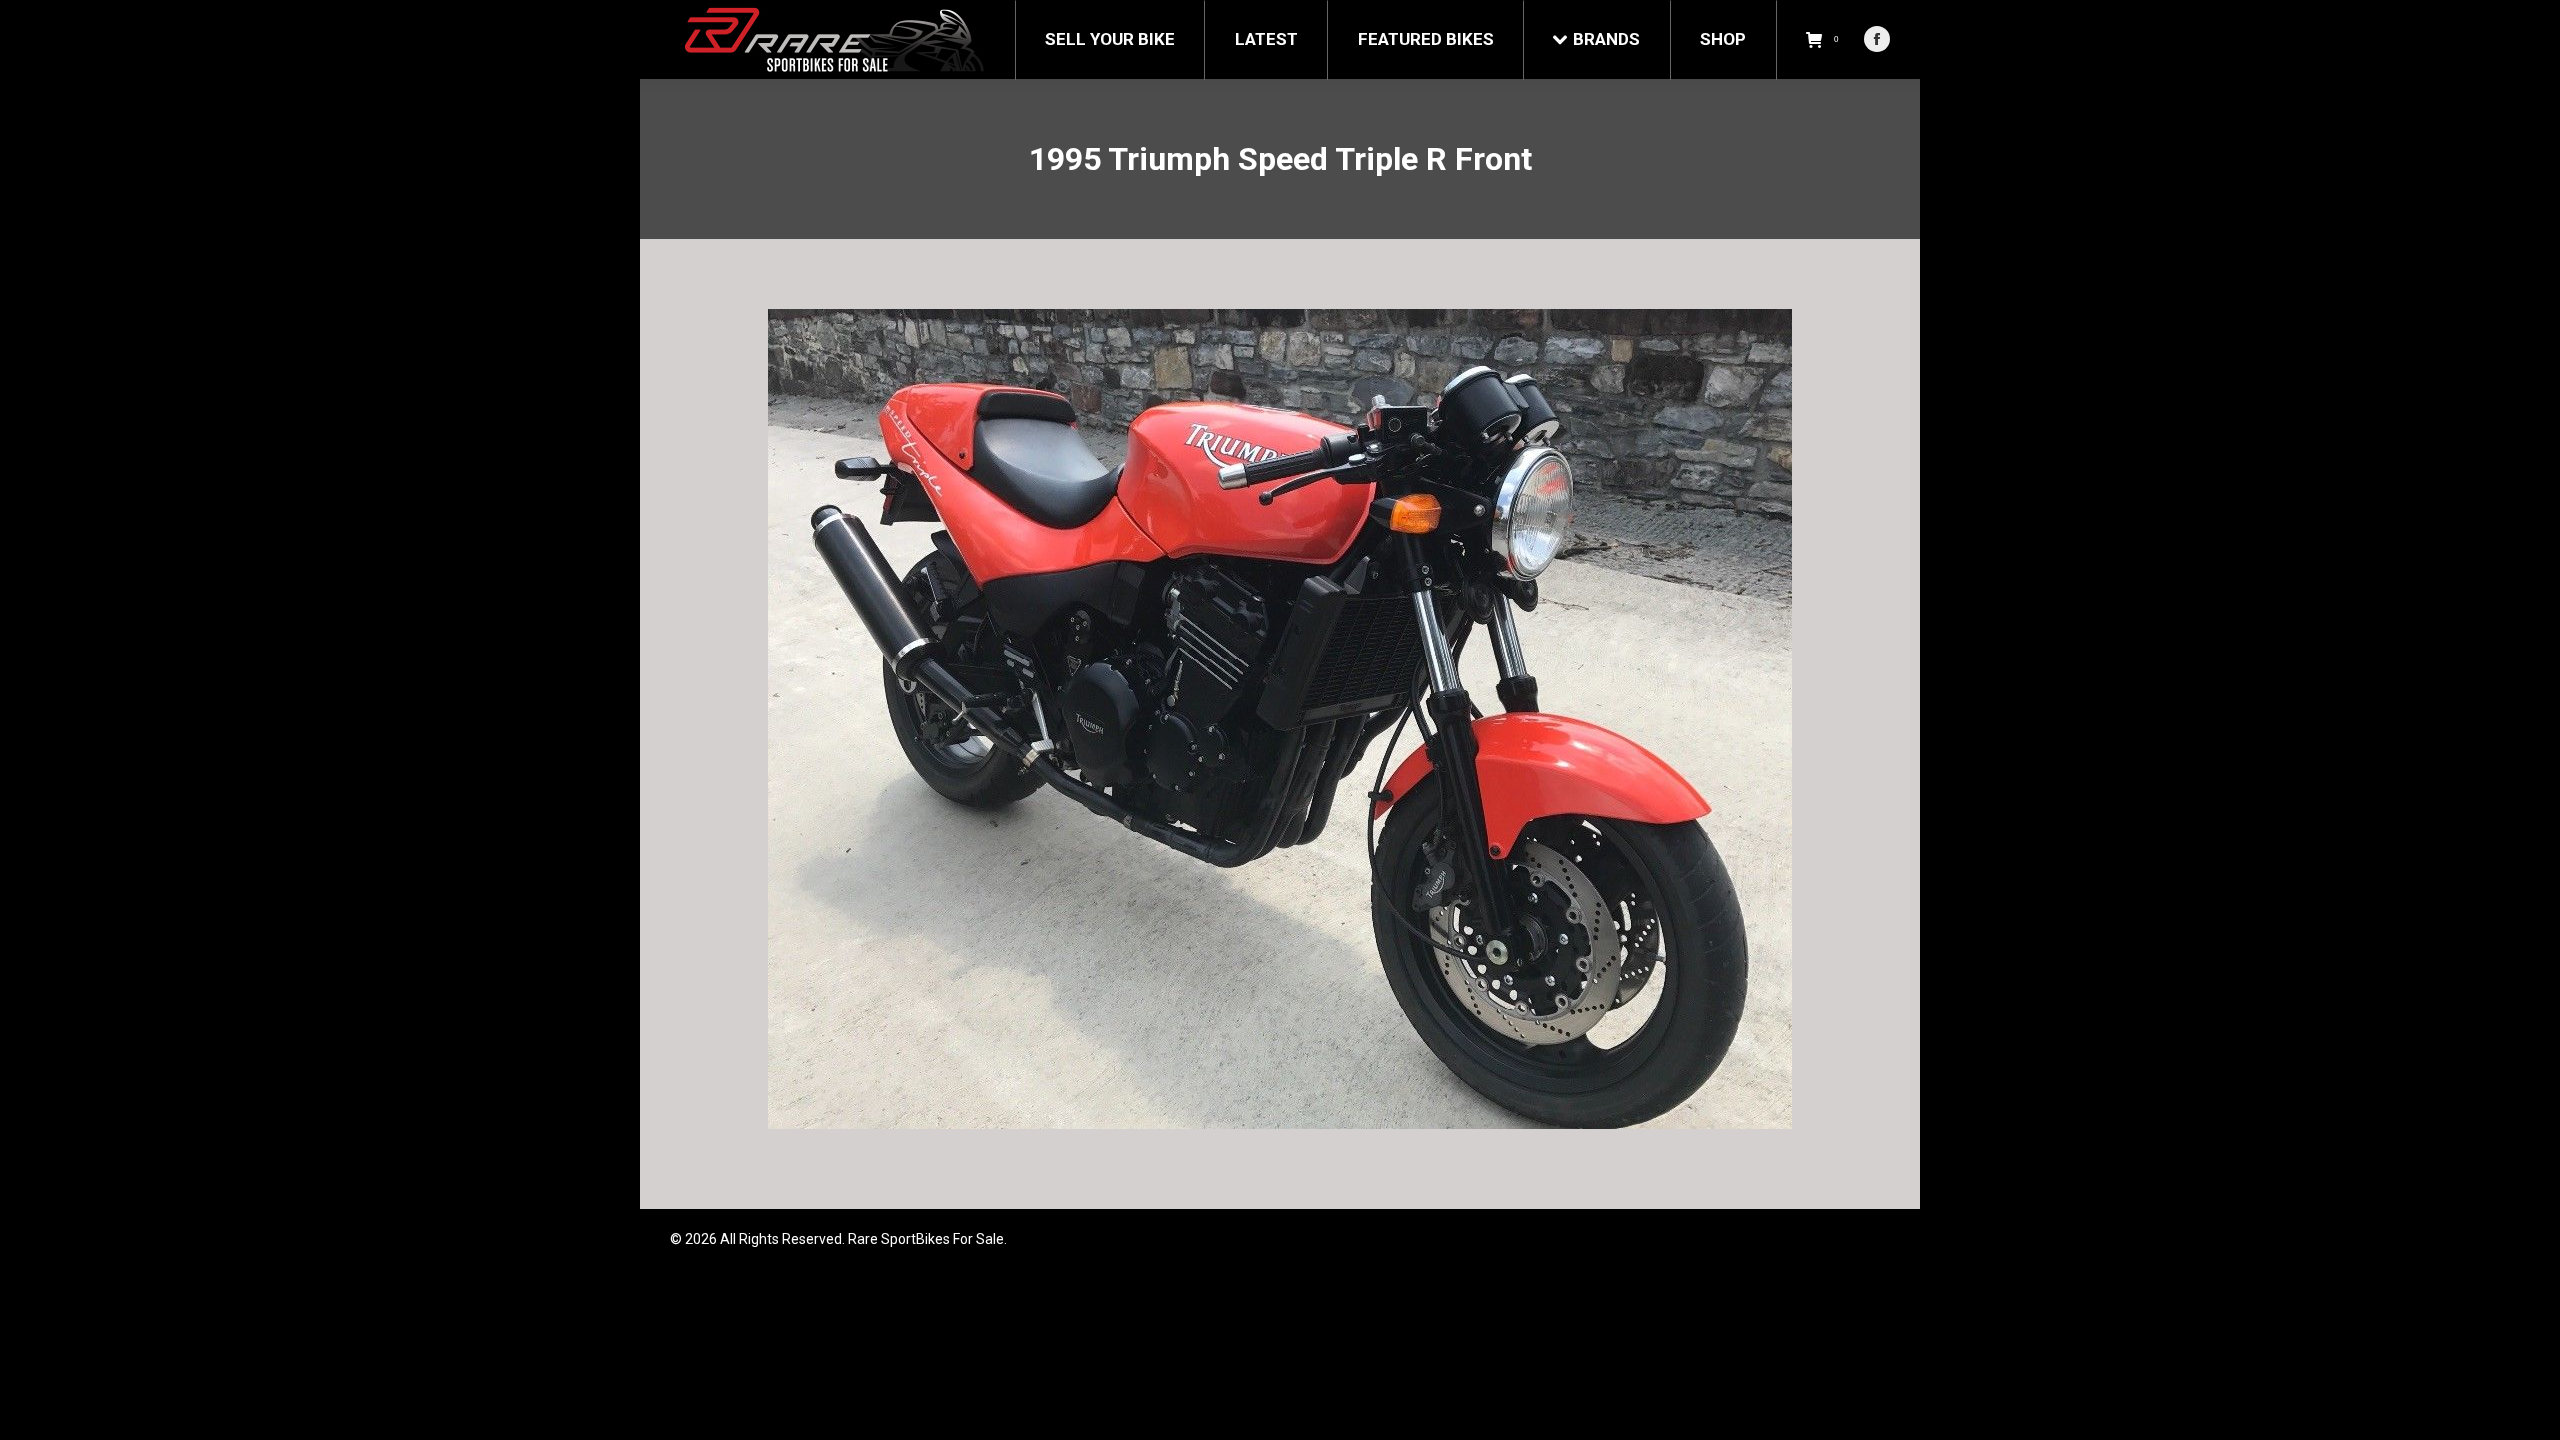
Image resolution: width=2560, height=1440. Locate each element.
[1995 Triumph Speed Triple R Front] (1280, 719)
